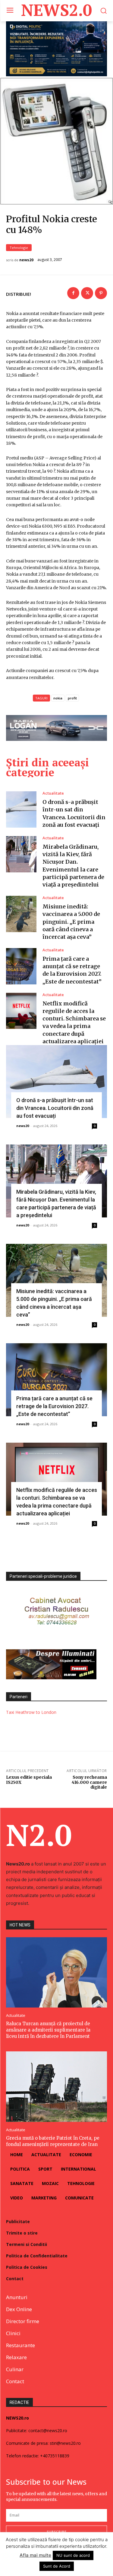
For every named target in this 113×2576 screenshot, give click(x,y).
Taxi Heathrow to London (31, 1712)
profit (72, 698)
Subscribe (57, 2532)
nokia (58, 698)
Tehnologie (19, 248)
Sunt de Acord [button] (57, 2566)
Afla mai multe (35, 2555)
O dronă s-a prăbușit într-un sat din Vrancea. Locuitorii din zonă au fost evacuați (55, 1108)
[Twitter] (87, 293)
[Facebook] (73, 293)
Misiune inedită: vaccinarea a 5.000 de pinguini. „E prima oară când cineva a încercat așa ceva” (71, 922)
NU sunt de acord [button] (73, 2555)
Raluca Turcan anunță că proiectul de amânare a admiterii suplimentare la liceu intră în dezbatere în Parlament (48, 2030)
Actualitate (53, 793)
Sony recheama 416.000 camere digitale (89, 1782)
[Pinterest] (101, 293)
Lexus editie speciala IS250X (29, 1780)
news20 (26, 260)
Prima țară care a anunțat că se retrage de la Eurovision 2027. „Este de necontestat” (54, 1406)
